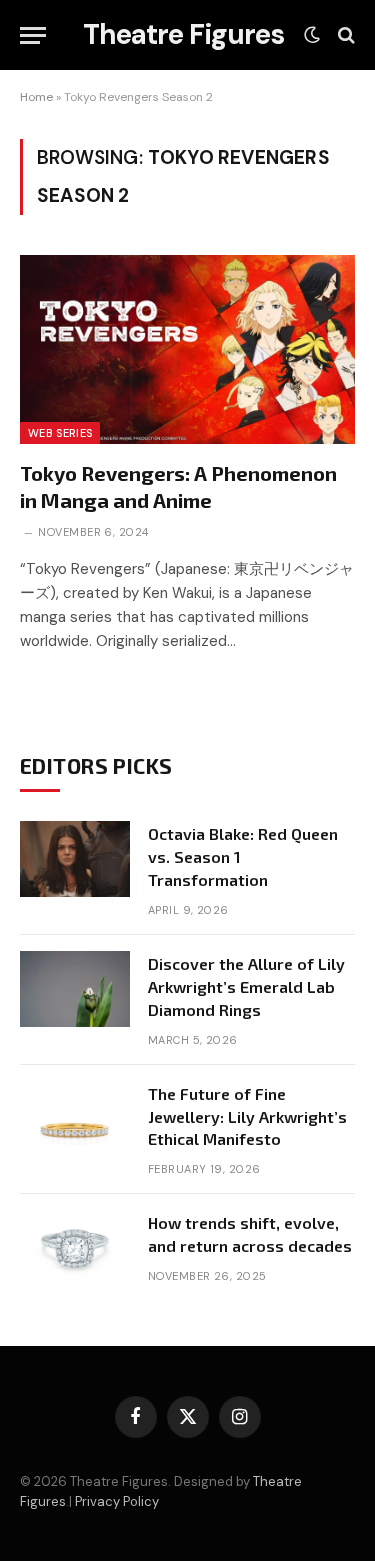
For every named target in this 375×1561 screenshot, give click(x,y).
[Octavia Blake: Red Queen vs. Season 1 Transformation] (75, 859)
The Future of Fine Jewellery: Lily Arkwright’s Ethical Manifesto (247, 1116)
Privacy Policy (117, 1501)
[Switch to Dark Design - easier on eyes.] (312, 35)
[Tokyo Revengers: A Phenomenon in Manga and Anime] (187, 349)
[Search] (344, 35)
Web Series (60, 433)
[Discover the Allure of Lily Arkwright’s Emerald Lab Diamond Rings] (75, 989)
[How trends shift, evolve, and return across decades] (75, 1248)
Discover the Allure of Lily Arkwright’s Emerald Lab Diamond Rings (246, 986)
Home (36, 97)
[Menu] (33, 35)
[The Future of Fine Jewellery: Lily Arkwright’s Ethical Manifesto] (75, 1119)
